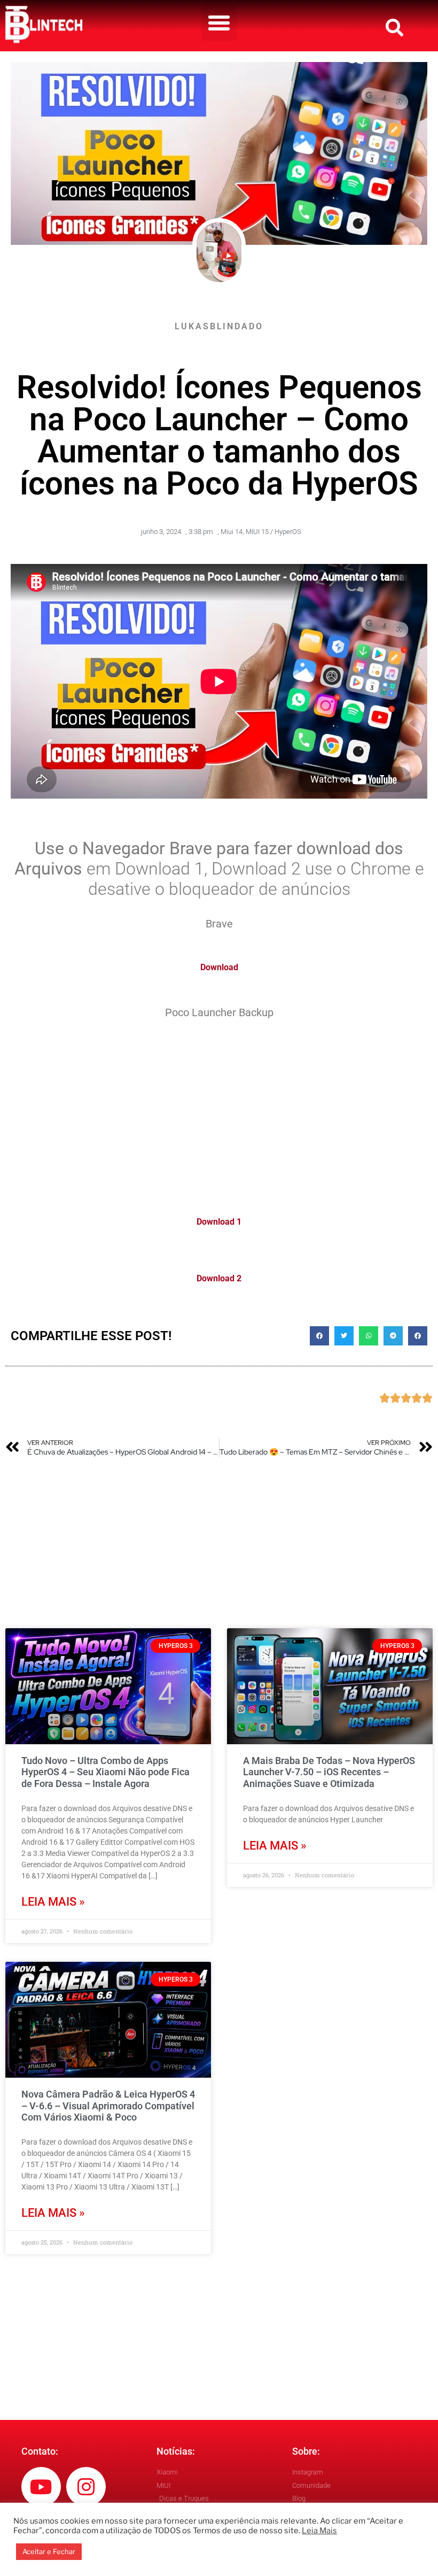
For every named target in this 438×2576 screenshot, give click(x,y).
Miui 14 (232, 532)
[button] (219, 23)
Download (219, 967)
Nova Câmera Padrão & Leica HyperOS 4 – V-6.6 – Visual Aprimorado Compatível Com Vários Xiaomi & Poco (108, 2106)
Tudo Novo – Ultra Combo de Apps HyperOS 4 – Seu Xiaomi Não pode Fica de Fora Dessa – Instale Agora (105, 1772)
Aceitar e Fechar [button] (49, 2551)
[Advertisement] (219, 1111)
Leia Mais (319, 2531)
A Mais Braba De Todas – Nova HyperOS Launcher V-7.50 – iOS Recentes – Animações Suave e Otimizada (329, 1772)
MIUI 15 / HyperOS (273, 532)
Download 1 (219, 1222)
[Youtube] (41, 2487)
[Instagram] (86, 2487)
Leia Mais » (53, 1902)
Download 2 (219, 1278)
